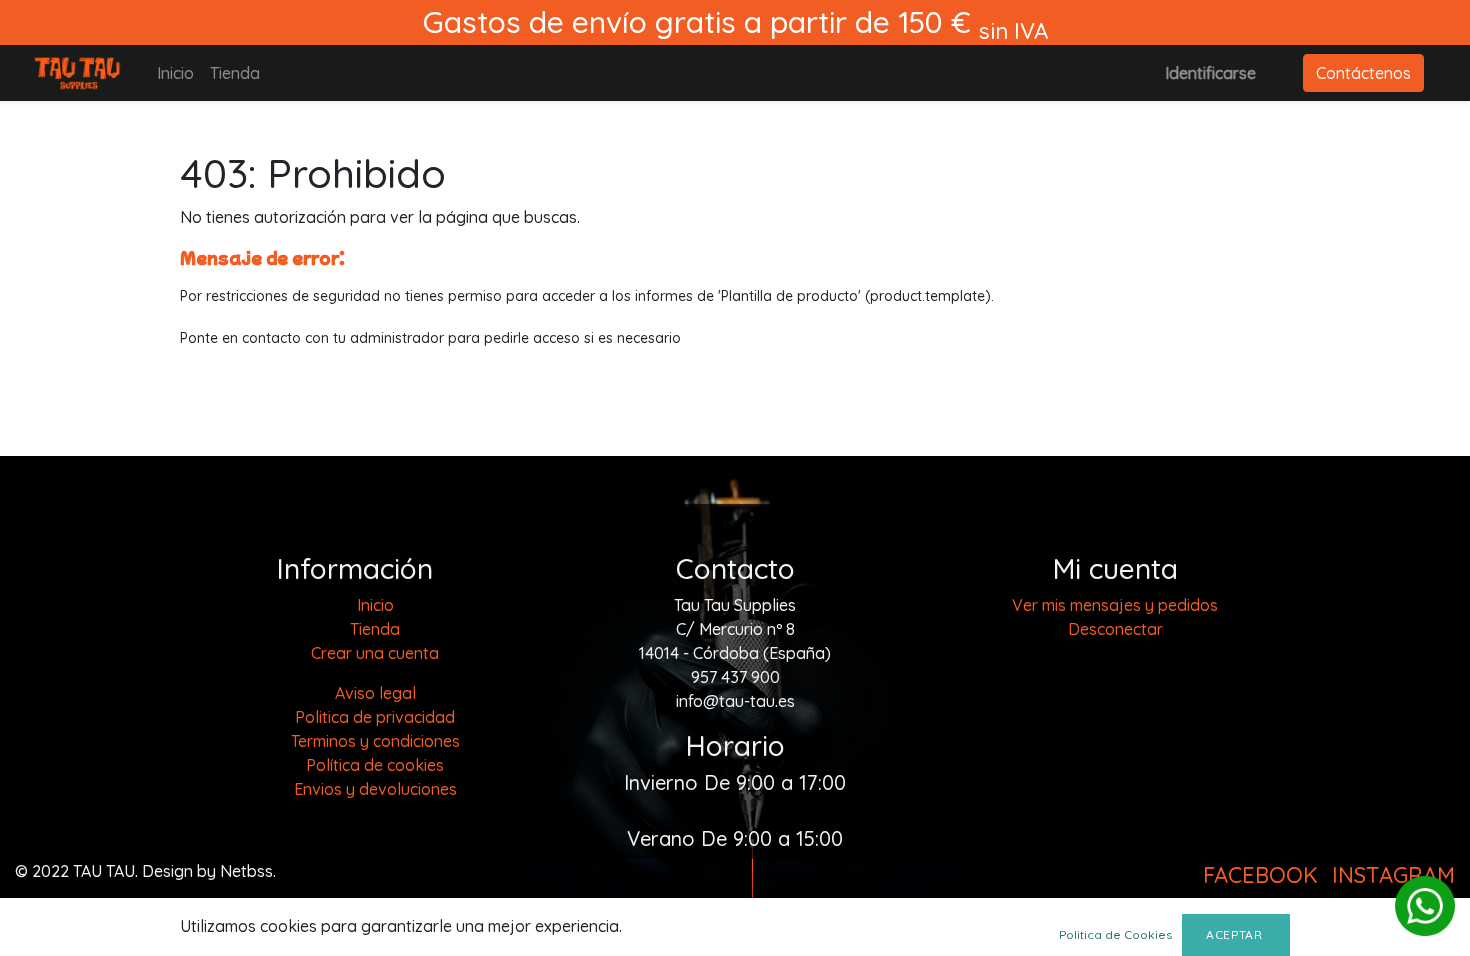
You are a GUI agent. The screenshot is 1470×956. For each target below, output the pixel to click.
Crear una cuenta (375, 653)
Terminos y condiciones (375, 741)
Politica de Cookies (1115, 934)
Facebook (1260, 875)
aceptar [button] (1236, 934)
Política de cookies (375, 765)
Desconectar (1115, 629)
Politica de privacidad (375, 717)
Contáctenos (1363, 73)
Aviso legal (375, 693)
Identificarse (1210, 73)
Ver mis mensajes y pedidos (1115, 605)
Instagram (1393, 875)
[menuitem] (175, 73)
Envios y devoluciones (375, 789)
